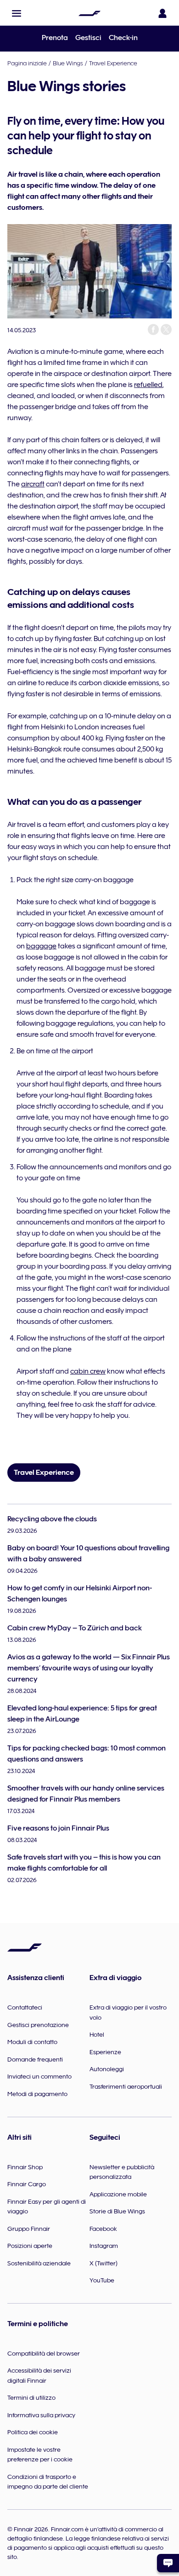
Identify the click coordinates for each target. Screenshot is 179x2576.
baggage (41, 946)
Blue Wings (68, 63)
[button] (17, 13)
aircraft (33, 484)
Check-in (123, 38)
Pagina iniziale (27, 63)
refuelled (148, 385)
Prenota (55, 38)
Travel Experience (113, 63)
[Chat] (168, 2563)
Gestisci (88, 38)
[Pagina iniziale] (89, 13)
